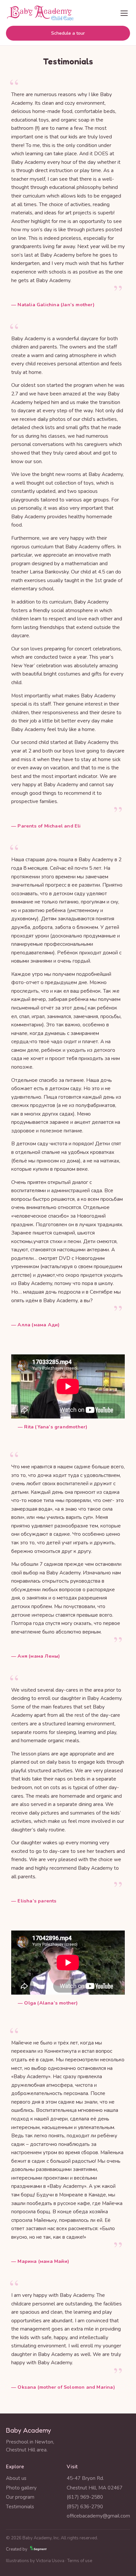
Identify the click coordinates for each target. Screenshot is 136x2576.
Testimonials (20, 2507)
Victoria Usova (50, 2561)
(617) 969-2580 (85, 2497)
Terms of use (80, 2561)
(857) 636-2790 (85, 2507)
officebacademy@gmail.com (98, 2516)
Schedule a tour (68, 33)
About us (16, 2478)
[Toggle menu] (124, 13)
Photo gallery (21, 2488)
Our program (20, 2497)
